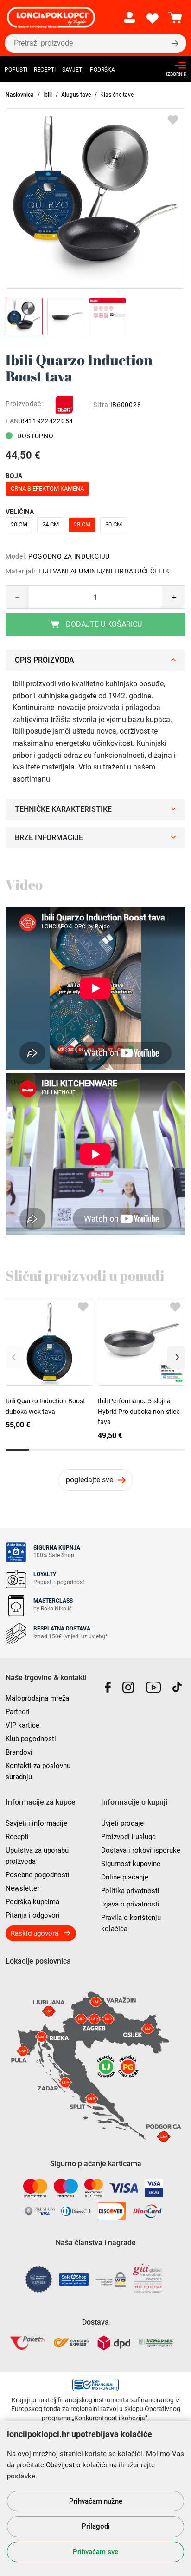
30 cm (114, 524)
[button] (176, 1357)
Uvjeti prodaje (122, 1823)
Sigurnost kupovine (131, 1864)
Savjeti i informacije (36, 1823)
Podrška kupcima (32, 1902)
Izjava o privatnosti (130, 1904)
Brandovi (19, 1752)
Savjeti (73, 70)
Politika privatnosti (130, 1891)
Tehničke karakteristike (63, 809)
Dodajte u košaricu (103, 624)
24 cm (51, 524)
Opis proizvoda (45, 660)
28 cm (82, 524)
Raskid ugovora (35, 1933)
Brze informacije (49, 838)
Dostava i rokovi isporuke (141, 1850)
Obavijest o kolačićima (81, 2465)
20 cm (19, 524)
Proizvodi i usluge (128, 1837)
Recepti (45, 70)
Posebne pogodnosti (38, 1875)
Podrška (102, 70)
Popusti (16, 70)
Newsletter (22, 1888)
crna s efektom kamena (47, 489)
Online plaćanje (125, 1877)
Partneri (18, 1712)
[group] (95, 198)
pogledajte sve (89, 1480)
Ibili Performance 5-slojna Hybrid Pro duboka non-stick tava (139, 1411)
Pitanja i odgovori (33, 1915)
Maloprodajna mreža (37, 1698)
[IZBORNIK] (174, 65)
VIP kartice (22, 1725)
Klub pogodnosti (31, 1739)
